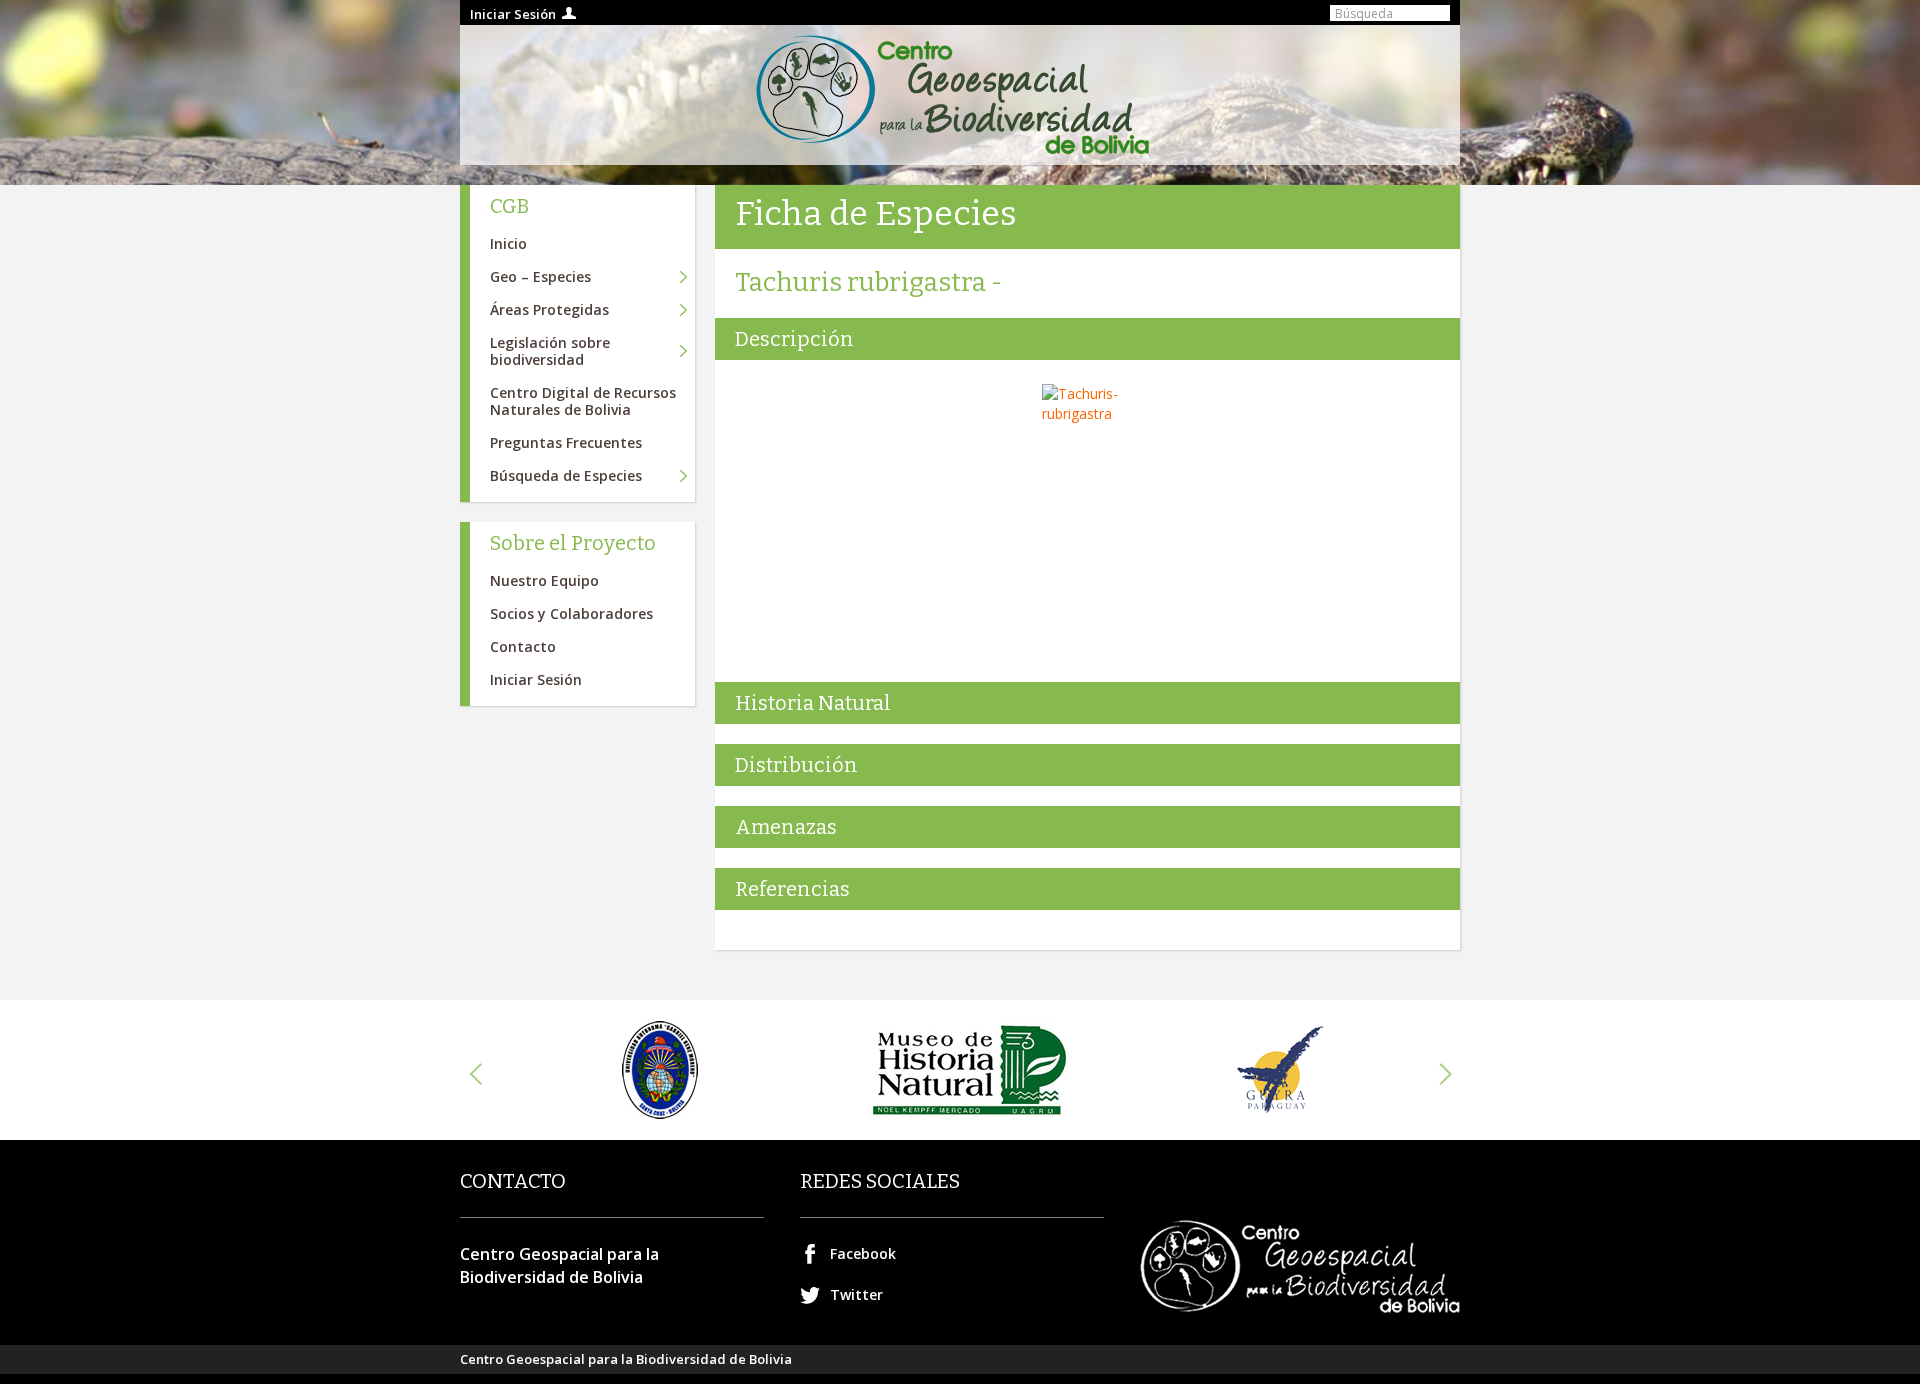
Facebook (863, 1253)
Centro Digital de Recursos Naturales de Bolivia (583, 401)
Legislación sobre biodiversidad (550, 351)
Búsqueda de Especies (566, 475)
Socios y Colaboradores (571, 613)
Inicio (508, 243)
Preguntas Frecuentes (566, 442)
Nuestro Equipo (544, 580)
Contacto (523, 646)
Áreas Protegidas (549, 309)
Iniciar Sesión (513, 14)
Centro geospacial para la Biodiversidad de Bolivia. (960, 95)
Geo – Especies (540, 276)
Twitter (856, 1294)
